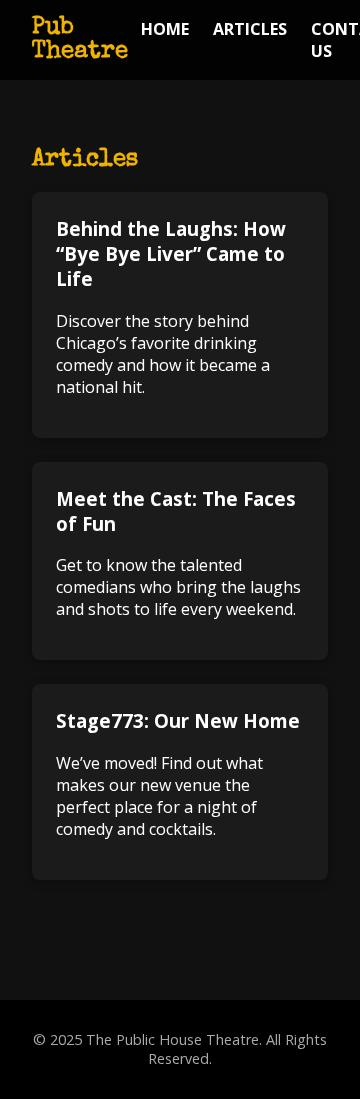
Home (165, 29)
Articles (250, 29)
